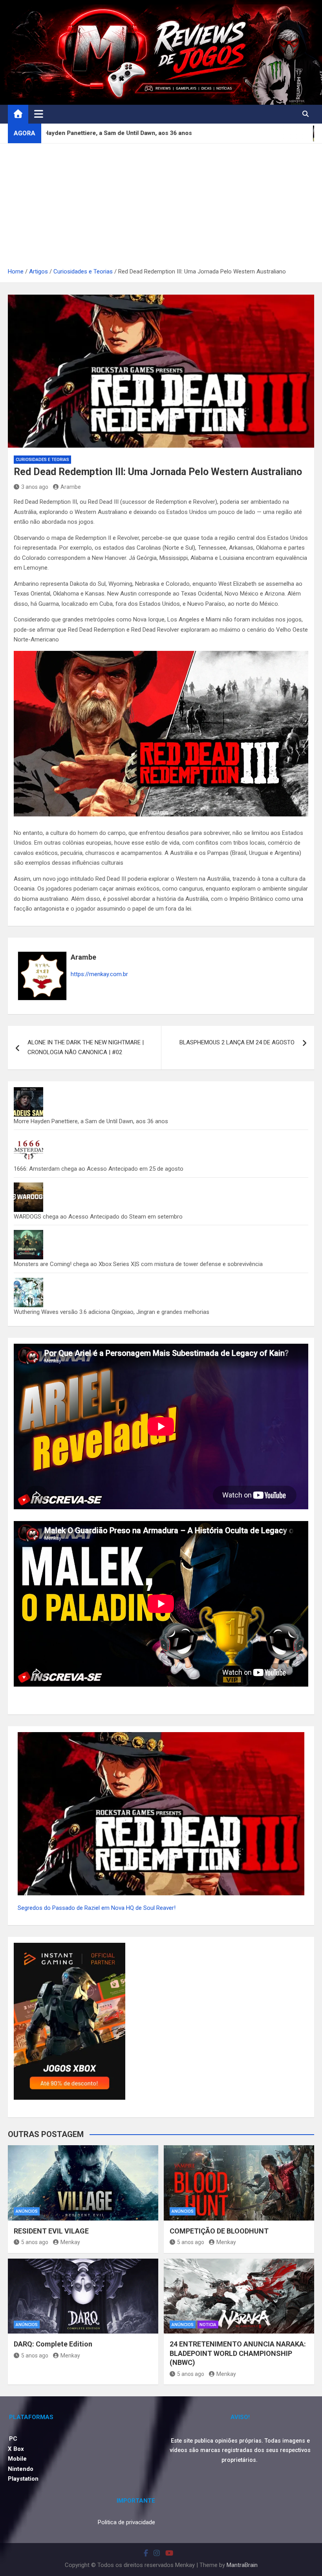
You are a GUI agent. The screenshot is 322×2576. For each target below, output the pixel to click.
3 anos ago (35, 487)
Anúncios (27, 2211)
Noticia (208, 2325)
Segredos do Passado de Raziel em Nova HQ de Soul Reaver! (97, 1908)
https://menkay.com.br (99, 974)
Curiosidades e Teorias (42, 460)
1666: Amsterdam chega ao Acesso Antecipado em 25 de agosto (99, 1169)
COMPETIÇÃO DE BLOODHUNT (219, 2231)
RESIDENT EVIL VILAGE (51, 2231)
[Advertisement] (161, 208)
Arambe (71, 487)
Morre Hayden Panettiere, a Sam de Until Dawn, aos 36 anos (91, 1121)
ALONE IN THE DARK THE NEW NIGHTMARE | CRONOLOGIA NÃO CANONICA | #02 (86, 1048)
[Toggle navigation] (39, 114)
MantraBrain (242, 2565)
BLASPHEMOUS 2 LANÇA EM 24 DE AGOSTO (237, 1042)
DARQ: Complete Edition (53, 2344)
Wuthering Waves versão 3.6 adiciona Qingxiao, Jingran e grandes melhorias (112, 1312)
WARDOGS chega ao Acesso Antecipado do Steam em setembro (98, 1217)
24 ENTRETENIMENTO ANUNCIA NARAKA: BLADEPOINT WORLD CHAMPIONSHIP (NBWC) (238, 2353)
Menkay (70, 2242)
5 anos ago (35, 2242)
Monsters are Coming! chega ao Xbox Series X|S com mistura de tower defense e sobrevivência (138, 1264)
